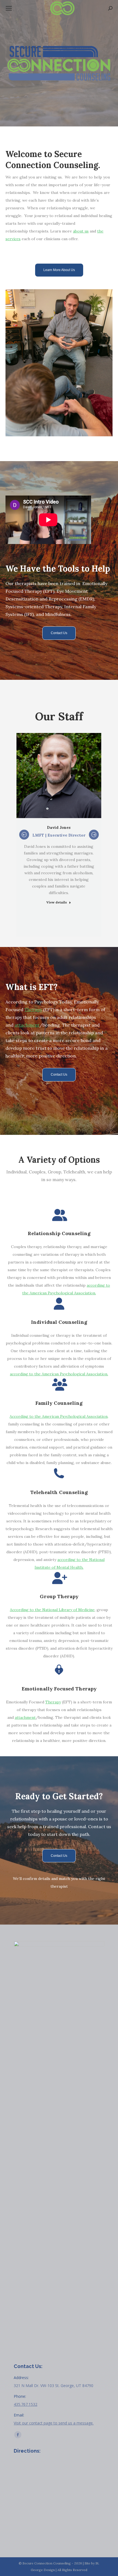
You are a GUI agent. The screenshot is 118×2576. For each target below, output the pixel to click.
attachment (27, 1025)
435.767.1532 (26, 2404)
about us (81, 231)
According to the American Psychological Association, (59, 1416)
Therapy (33, 1010)
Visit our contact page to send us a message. (54, 2423)
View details (57, 902)
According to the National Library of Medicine (52, 1610)
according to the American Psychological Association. (59, 1374)
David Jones (59, 827)
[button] (24, 835)
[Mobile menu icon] (9, 8)
